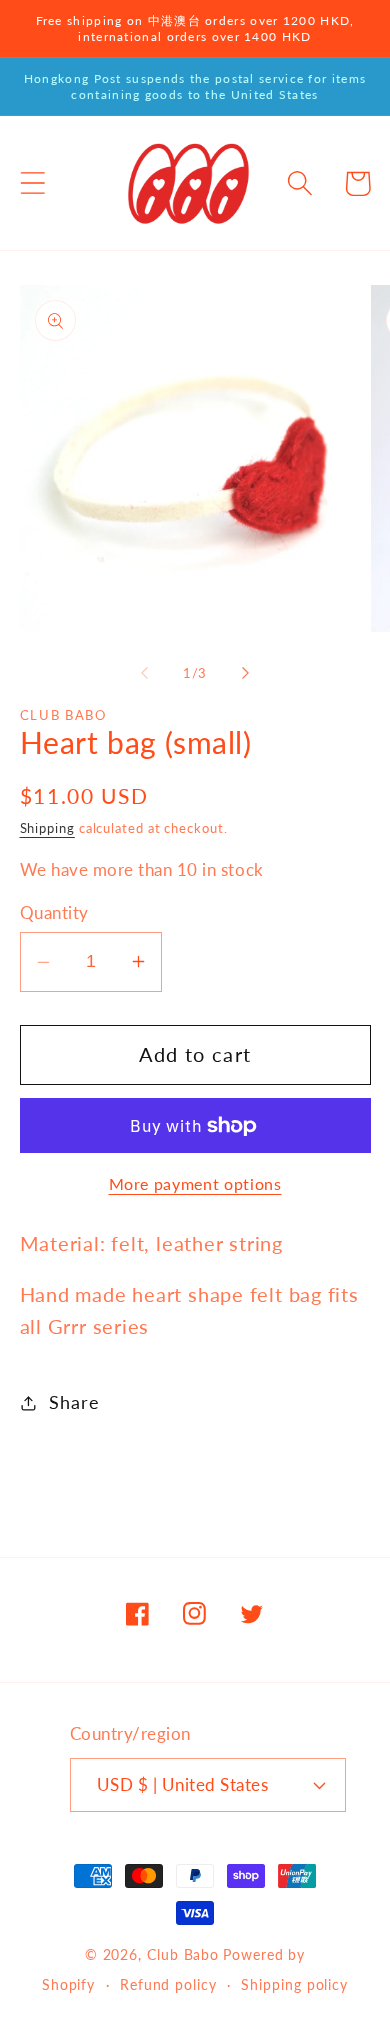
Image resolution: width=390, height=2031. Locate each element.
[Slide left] (144, 673)
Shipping (47, 828)
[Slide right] (246, 673)
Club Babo (183, 1954)
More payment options (195, 1184)
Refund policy (168, 1984)
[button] (32, 183)
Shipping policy (294, 1984)
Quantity (54, 912)
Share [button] (74, 1402)
